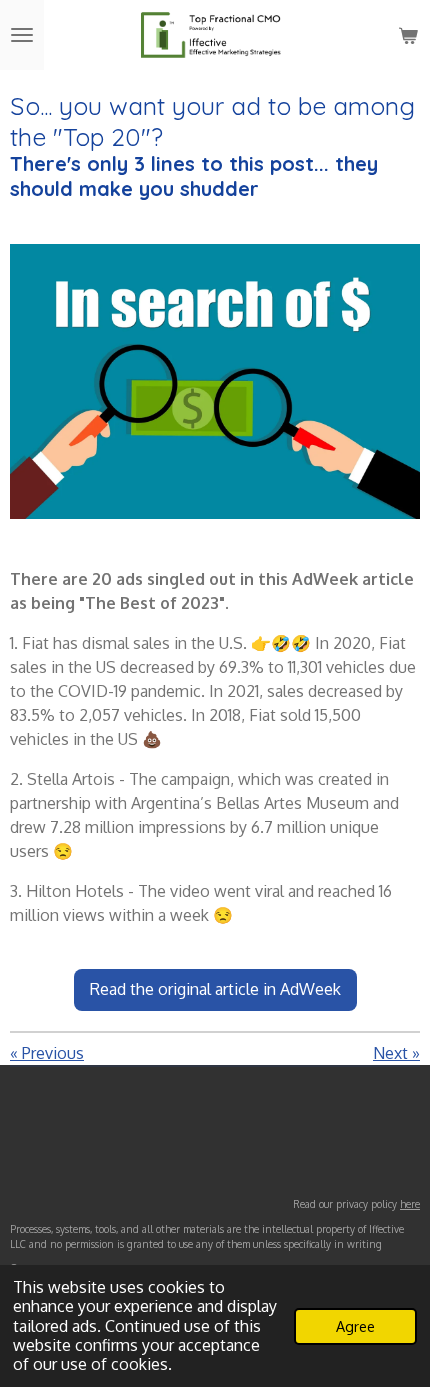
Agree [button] (355, 1326)
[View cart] (408, 35)
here (410, 1204)
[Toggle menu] (22, 35)
